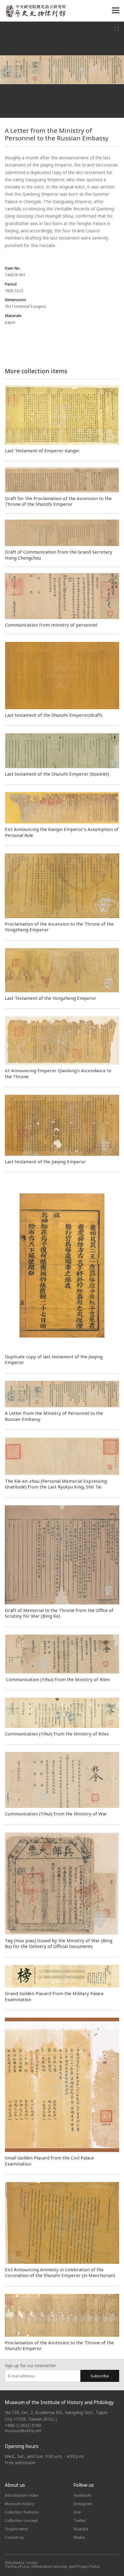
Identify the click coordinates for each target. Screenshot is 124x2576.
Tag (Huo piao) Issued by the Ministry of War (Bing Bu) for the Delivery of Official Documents (59, 1943)
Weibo (79, 2537)
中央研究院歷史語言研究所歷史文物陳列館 (35, 11)
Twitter (80, 2520)
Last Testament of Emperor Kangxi (42, 450)
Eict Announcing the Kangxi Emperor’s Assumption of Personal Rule (62, 832)
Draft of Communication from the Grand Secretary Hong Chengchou (59, 555)
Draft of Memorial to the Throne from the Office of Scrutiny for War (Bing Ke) (59, 1613)
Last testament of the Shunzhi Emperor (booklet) (57, 774)
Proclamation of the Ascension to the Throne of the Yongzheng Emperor (59, 927)
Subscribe (100, 2376)
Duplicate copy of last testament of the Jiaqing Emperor (54, 1359)
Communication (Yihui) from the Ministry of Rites (57, 1679)
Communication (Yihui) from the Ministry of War (56, 1814)
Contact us (14, 2537)
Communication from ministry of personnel (51, 625)
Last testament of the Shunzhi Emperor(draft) (54, 715)
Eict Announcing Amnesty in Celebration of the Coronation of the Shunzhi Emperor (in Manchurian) (60, 2272)
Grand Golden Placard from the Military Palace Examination (54, 1996)
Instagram (83, 2504)
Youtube (81, 2529)
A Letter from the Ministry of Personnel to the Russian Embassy (54, 1416)
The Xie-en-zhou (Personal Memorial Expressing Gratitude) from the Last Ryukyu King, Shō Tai (56, 1484)
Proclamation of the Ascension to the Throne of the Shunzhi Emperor (59, 2345)
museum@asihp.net (23, 2431)
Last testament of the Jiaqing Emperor (45, 1161)
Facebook (82, 2495)
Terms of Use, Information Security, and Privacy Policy (53, 2567)
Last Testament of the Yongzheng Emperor (51, 998)
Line (77, 2512)
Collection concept (21, 2520)
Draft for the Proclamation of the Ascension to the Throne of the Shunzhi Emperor (58, 501)
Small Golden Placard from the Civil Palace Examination (49, 2161)
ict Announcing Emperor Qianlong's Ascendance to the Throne (58, 1073)
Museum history (20, 2504)
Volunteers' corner (21, 2563)
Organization (17, 2529)
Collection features (22, 2512)
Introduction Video (22, 2495)
